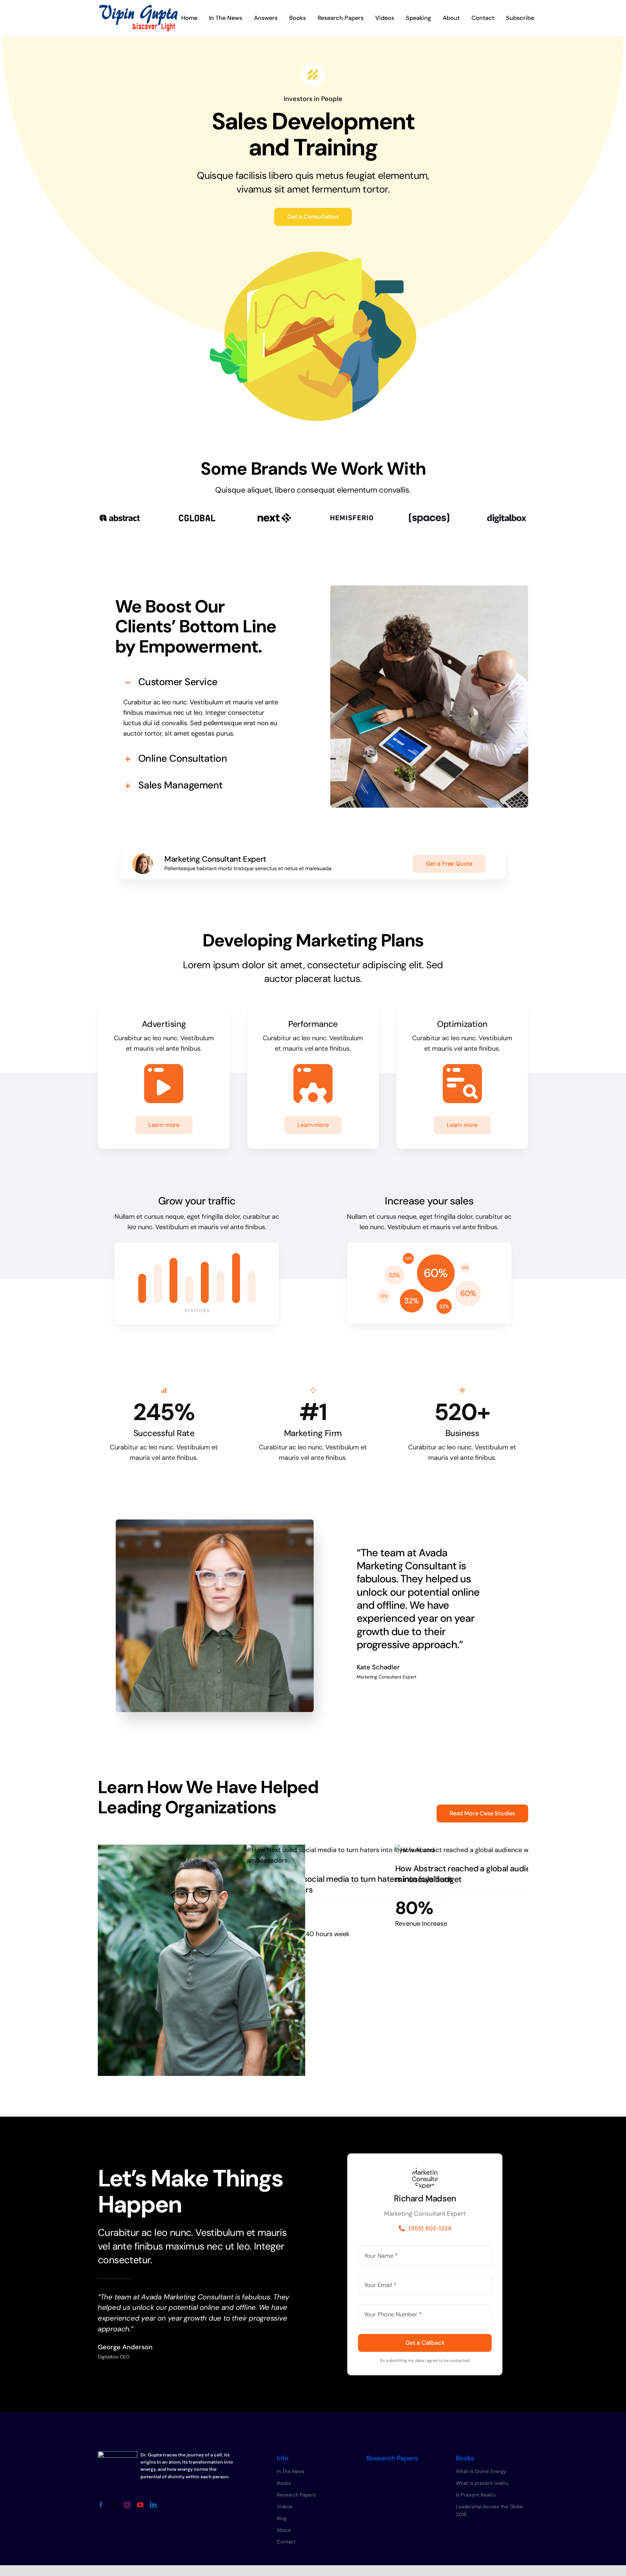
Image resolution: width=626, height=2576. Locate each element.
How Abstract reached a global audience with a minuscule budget (481, 1874)
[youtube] (140, 2505)
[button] (201, 682)
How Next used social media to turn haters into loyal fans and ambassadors (350, 1884)
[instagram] (127, 2505)
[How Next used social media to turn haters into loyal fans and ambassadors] (350, 1855)
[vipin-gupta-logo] (138, 8)
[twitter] (114, 2505)
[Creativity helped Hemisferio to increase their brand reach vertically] (201, 1961)
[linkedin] (153, 2505)
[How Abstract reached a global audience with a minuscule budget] (499, 1850)
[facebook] (101, 2505)
